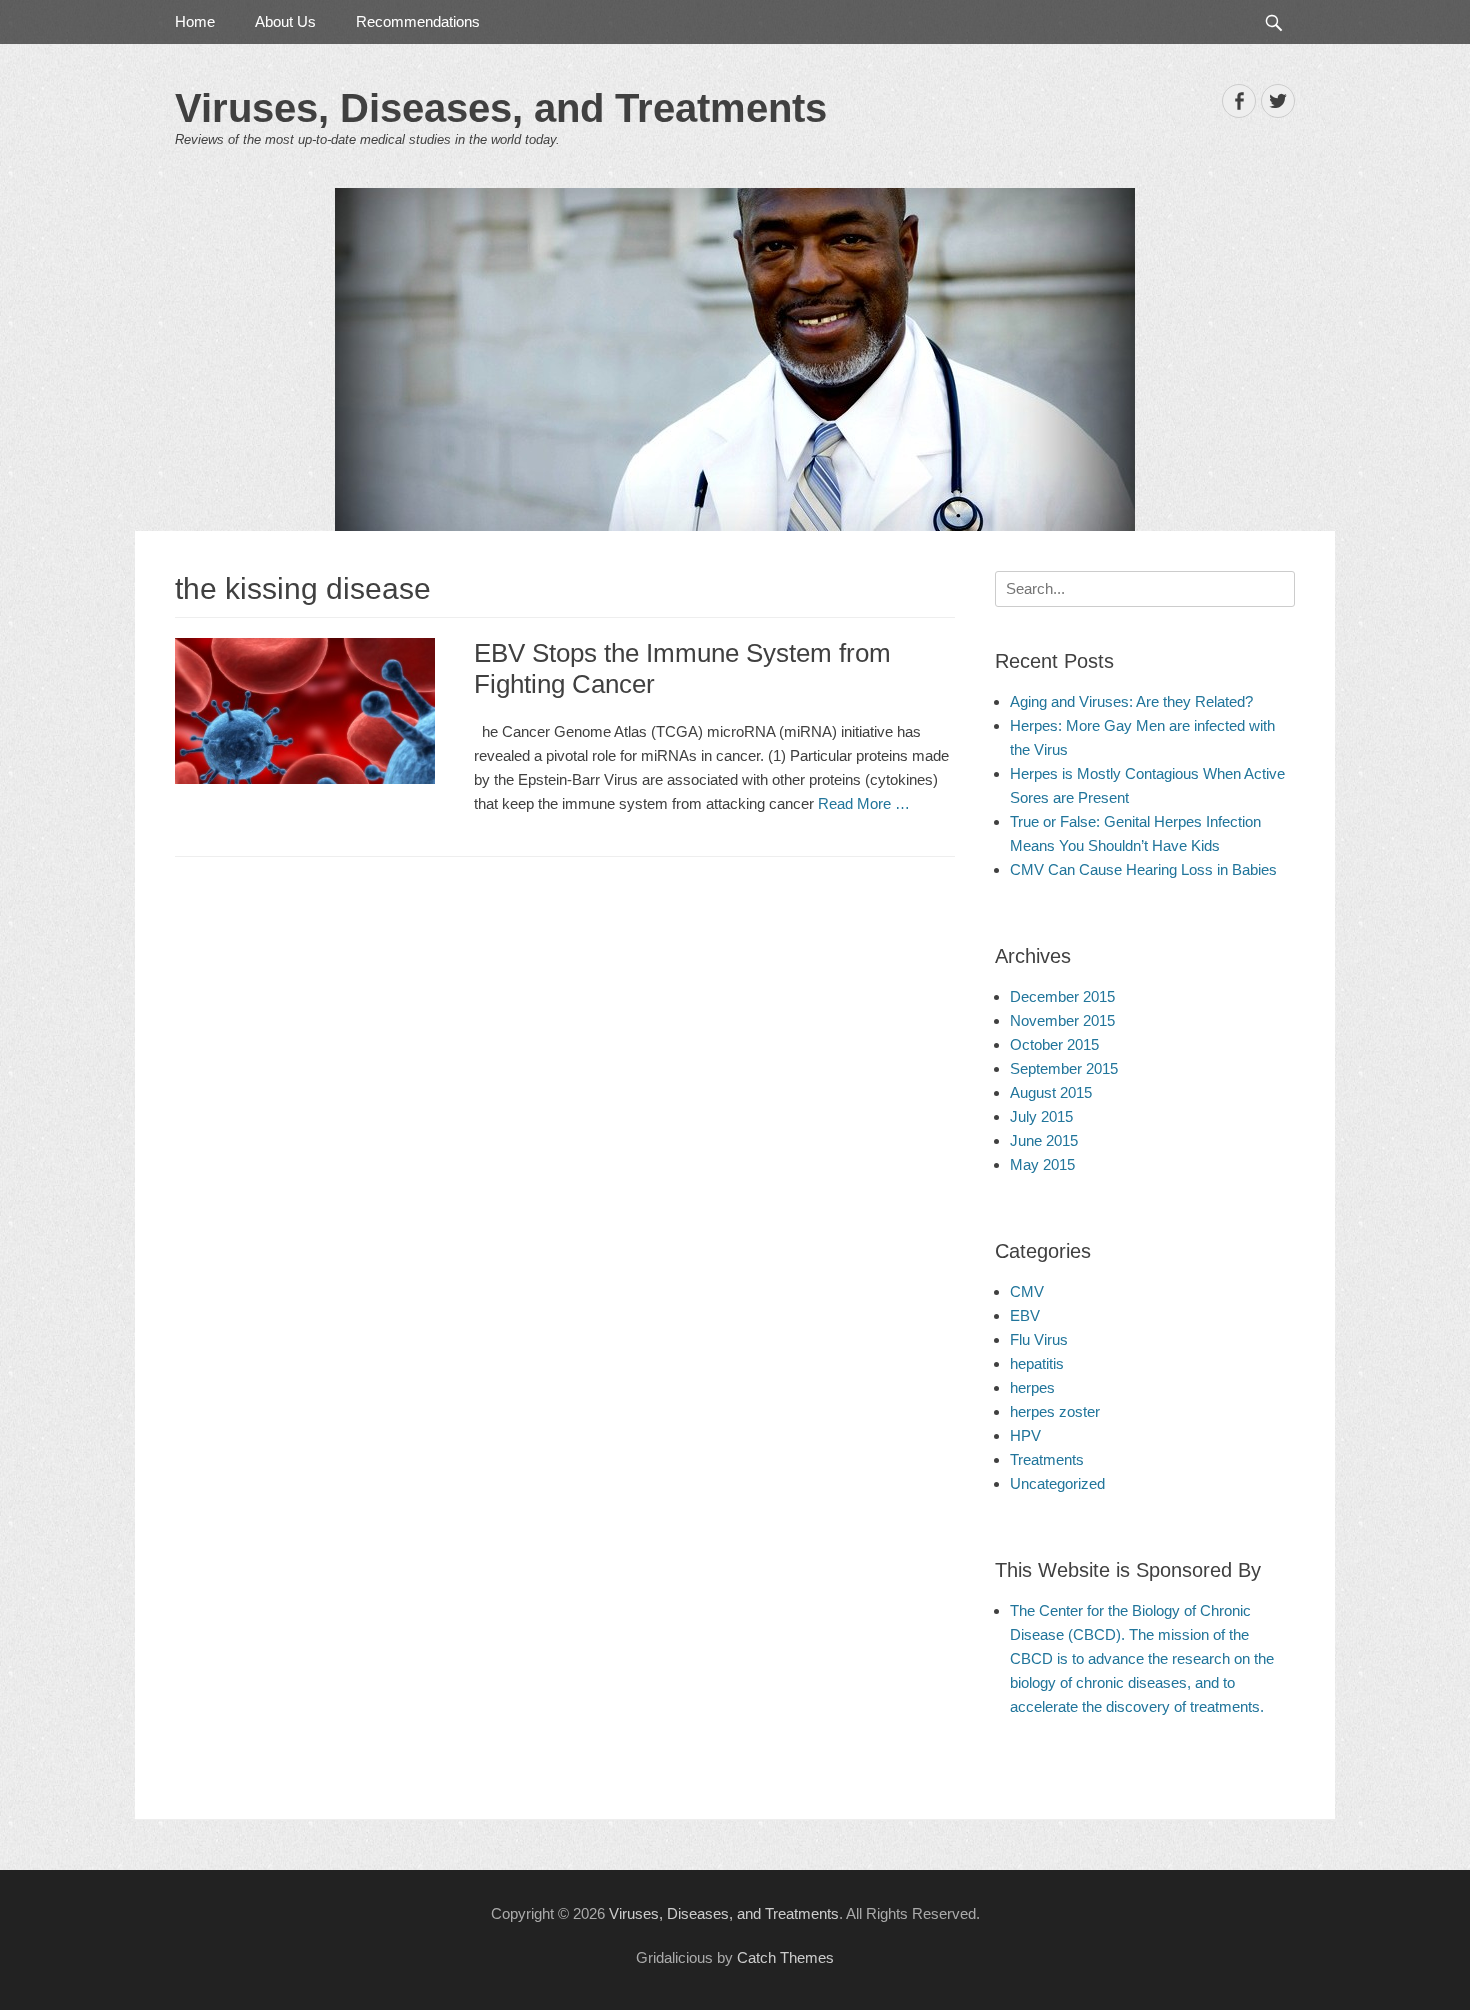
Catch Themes (785, 1957)
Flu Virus (1039, 1339)
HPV (1025, 1435)
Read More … (864, 803)
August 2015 (1051, 1092)
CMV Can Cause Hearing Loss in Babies (1143, 869)
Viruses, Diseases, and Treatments (501, 108)
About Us (285, 21)
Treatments (1047, 1459)
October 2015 (1054, 1044)
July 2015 (1041, 1116)
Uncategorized (1057, 1483)
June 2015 (1044, 1140)
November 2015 (1062, 1020)
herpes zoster (1055, 1411)
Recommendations (418, 21)
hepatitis (1037, 1363)
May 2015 (1042, 1164)
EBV (1025, 1315)
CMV (1027, 1291)
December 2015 (1062, 996)
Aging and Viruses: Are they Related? (1131, 701)
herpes (1032, 1387)
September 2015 (1064, 1068)
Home (195, 21)
